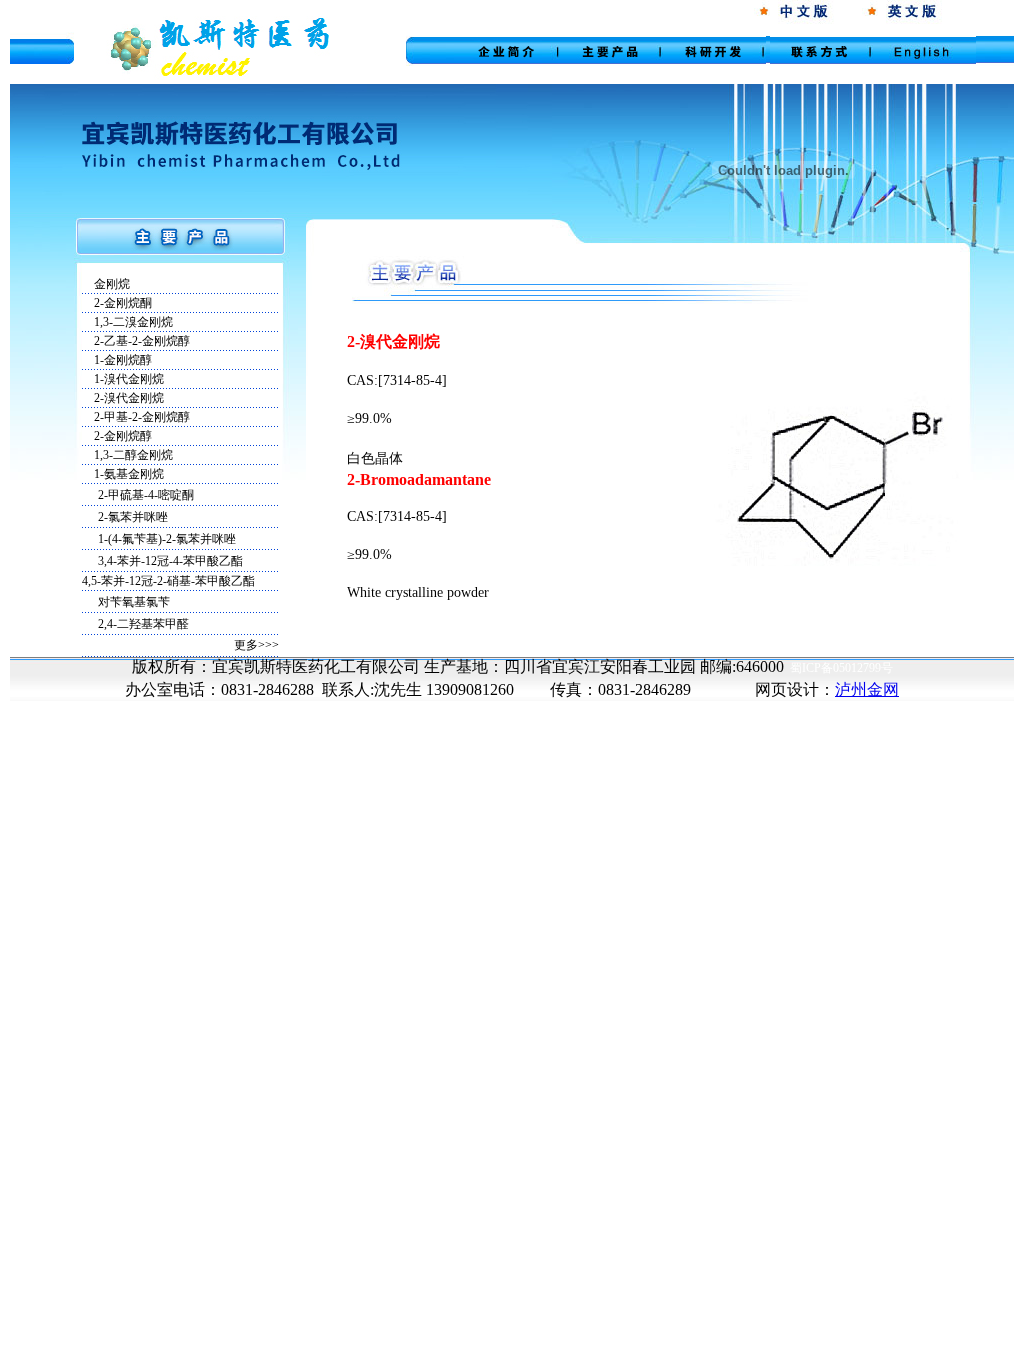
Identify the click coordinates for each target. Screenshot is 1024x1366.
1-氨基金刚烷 (123, 474)
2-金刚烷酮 (117, 303)
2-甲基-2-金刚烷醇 (136, 417)
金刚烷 (106, 284)
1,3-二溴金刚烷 (127, 322)
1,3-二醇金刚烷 (127, 455)
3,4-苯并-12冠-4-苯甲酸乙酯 (170, 561)
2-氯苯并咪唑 (133, 517)
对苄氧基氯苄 (134, 602)
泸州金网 (867, 689)
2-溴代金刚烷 (123, 398)
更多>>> (256, 645)
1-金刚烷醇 (117, 360)
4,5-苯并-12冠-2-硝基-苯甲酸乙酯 (168, 581)
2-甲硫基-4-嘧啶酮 (146, 495)
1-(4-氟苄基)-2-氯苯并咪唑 (167, 539)
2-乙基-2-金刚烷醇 (136, 341)
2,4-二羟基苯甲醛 (143, 624)
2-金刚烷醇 (117, 436)
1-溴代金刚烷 (123, 379)
